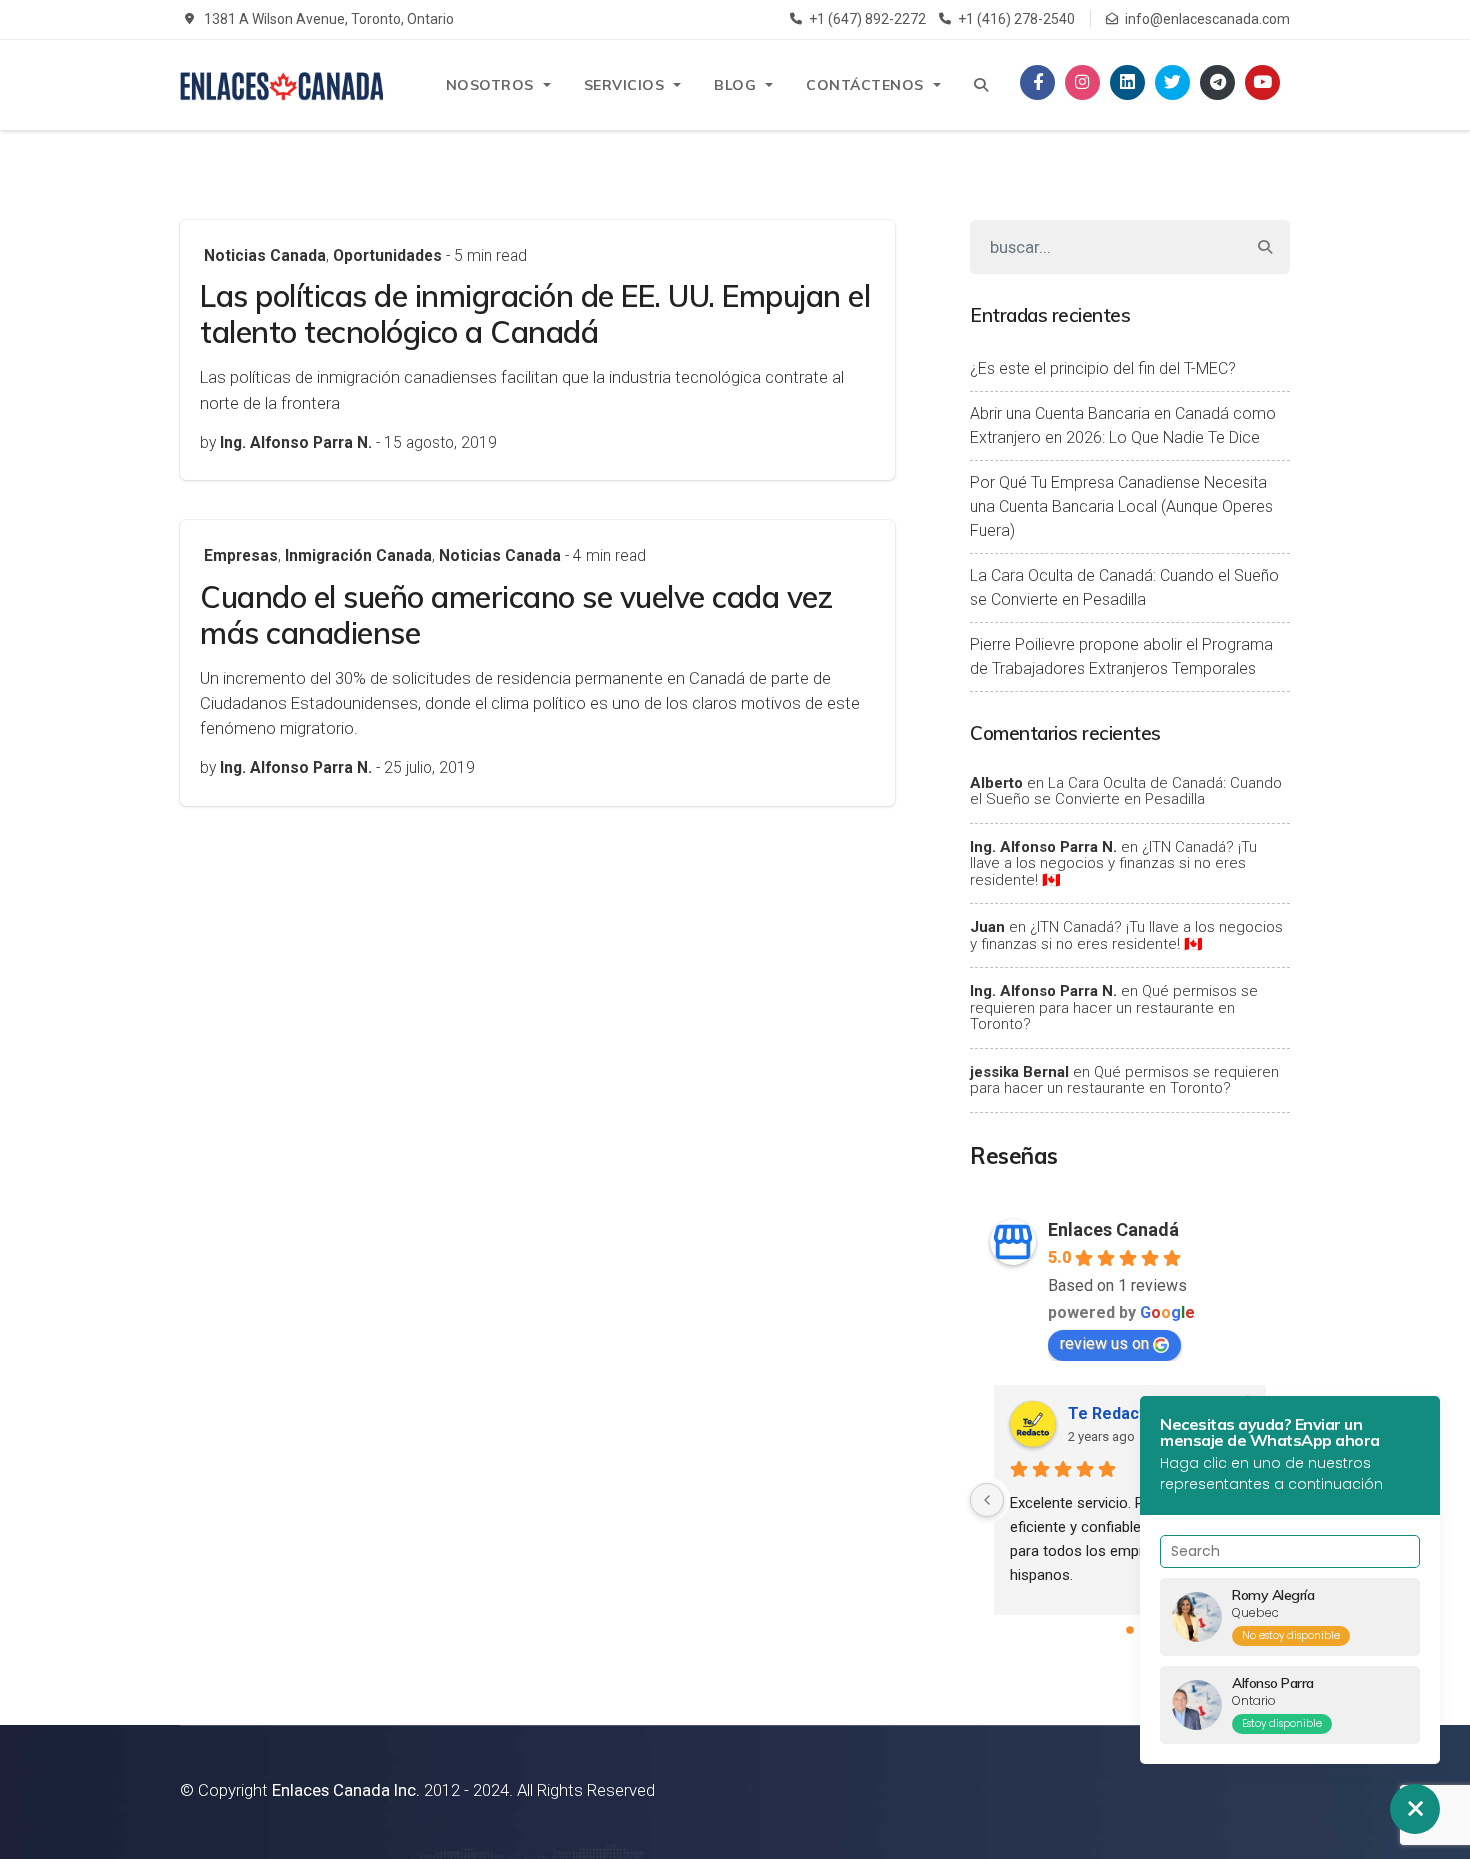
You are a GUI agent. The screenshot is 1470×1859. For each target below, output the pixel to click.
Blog (735, 85)
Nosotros (490, 85)
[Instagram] (1082, 82)
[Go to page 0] (1130, 1630)
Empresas (241, 556)
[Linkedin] (1127, 82)
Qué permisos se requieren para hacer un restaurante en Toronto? (1114, 1007)
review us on (1104, 1343)
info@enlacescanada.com (1207, 19)
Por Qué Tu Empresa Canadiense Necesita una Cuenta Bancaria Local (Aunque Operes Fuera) (1121, 506)
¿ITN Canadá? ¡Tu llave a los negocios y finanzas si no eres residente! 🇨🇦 (1113, 863)
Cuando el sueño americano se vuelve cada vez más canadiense (516, 615)
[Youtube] (1262, 82)
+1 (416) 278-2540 (1016, 19)
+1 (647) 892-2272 (867, 19)
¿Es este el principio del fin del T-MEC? (1103, 368)
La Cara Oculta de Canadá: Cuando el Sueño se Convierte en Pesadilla (1124, 587)
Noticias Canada (265, 256)
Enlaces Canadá (1113, 1229)
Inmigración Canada (358, 556)
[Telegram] (1217, 82)
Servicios (624, 85)
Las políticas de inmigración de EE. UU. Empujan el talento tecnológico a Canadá (535, 314)
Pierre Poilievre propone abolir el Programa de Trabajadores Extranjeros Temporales (1121, 656)
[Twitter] (1172, 82)
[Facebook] (1037, 82)
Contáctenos (865, 85)
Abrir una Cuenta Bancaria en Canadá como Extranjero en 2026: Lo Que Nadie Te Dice (1123, 425)
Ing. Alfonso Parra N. (1043, 847)
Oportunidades (387, 256)
